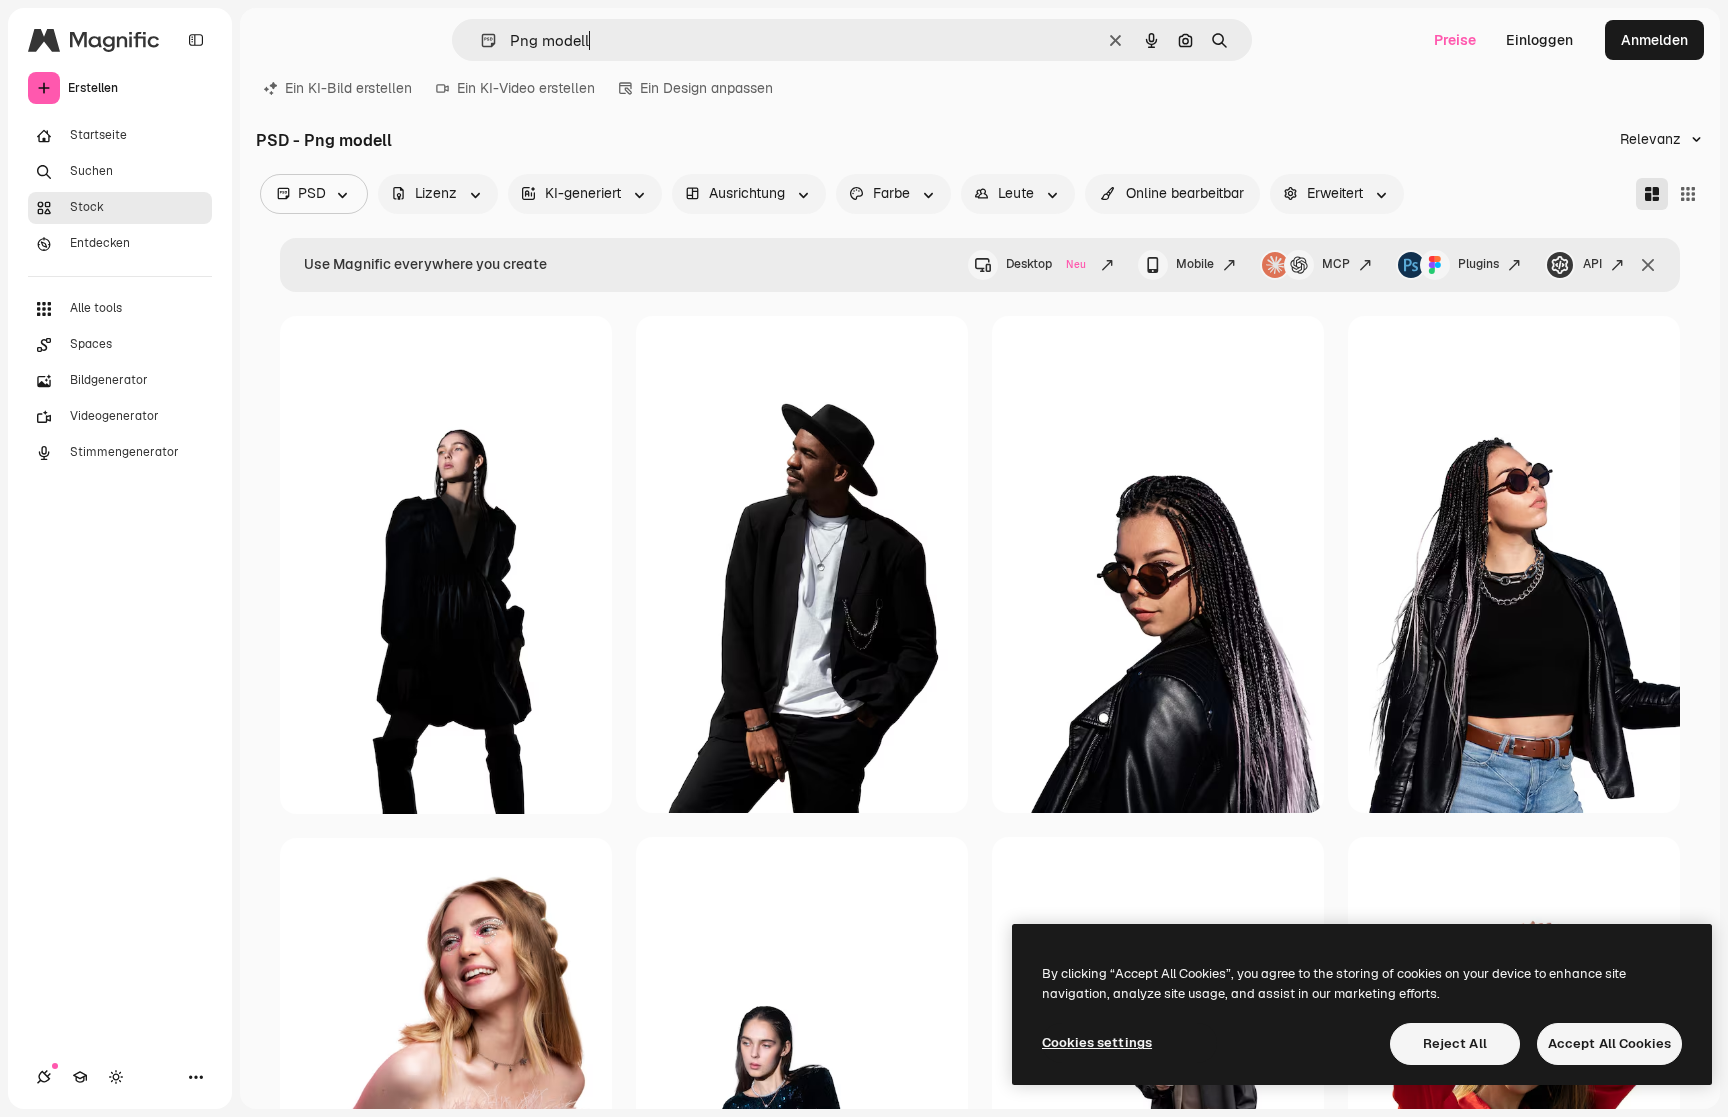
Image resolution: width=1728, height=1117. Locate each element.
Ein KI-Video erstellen (526, 88)
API (1592, 264)
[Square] (1688, 194)
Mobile (1195, 264)
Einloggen (1539, 40)
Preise (1455, 40)
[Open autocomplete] (480, 40)
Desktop (1046, 264)
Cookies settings (1097, 1042)
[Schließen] (1648, 265)
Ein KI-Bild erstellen (348, 88)
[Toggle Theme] (116, 1077)
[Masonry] (1652, 194)
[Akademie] (80, 1077)
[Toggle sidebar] (196, 40)
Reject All (1455, 1043)
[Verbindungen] (44, 1077)
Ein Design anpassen (706, 88)
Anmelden (1654, 40)
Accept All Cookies (1609, 1043)
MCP (1336, 264)
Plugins (1478, 264)
